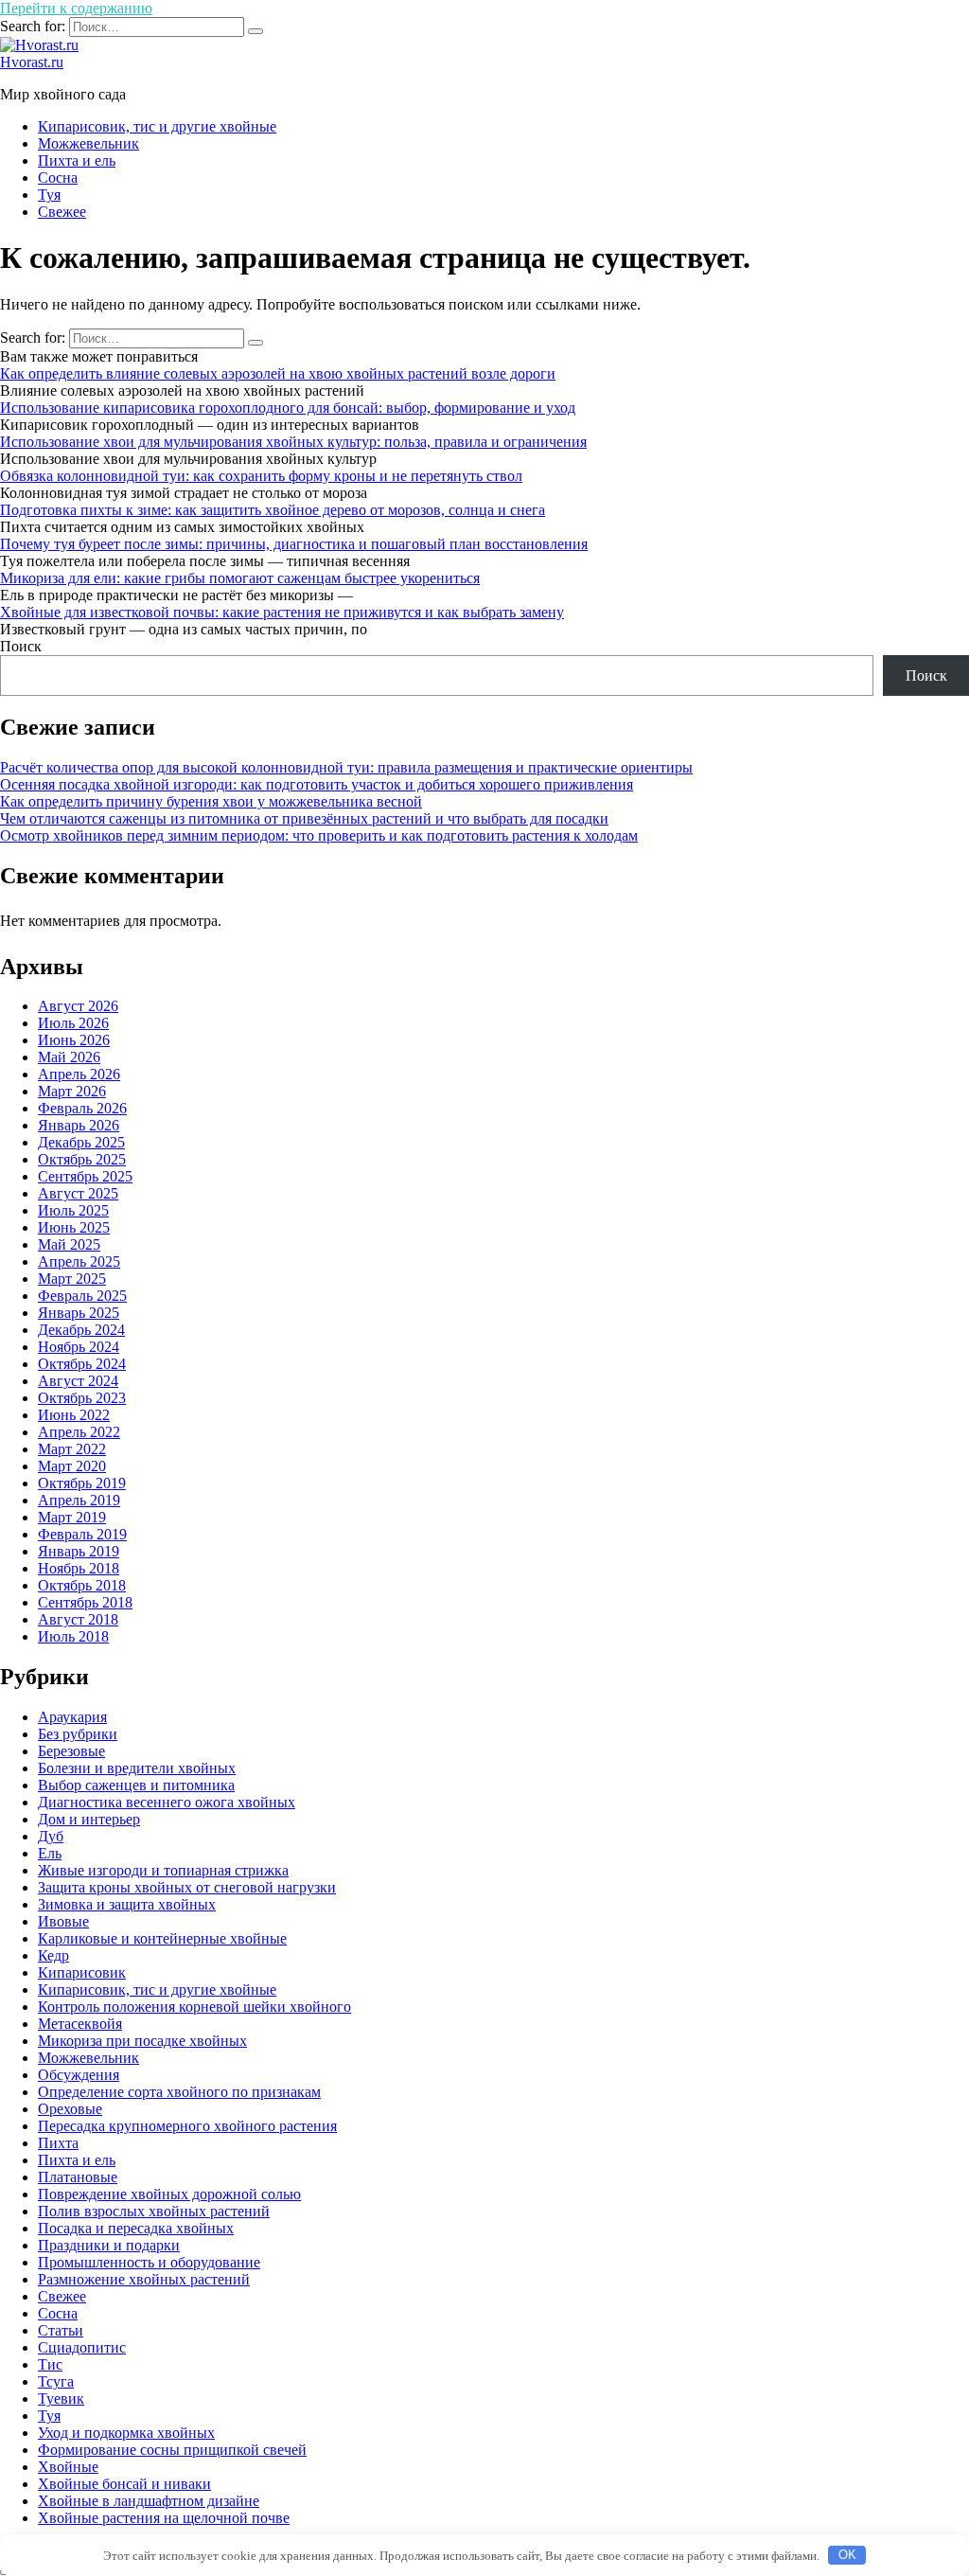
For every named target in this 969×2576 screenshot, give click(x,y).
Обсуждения (79, 2075)
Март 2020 (72, 1466)
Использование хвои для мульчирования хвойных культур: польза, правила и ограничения (293, 442)
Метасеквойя (80, 2024)
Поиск (21, 646)
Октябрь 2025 (82, 1159)
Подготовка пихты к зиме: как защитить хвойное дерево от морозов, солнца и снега (273, 510)
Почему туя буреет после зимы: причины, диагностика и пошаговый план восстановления (294, 544)
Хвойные (68, 2467)
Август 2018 (78, 1619)
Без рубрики (78, 1734)
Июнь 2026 (74, 1040)
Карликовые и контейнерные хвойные (162, 1938)
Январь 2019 (79, 1551)
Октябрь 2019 (82, 1483)
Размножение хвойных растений (144, 2279)
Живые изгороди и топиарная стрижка (163, 1870)
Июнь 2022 (74, 1415)
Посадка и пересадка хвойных (136, 2228)
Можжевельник (88, 143)
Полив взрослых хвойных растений (154, 2211)
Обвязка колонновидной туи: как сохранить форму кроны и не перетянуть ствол (261, 476)
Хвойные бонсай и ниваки (124, 2484)
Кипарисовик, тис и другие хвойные (157, 126)
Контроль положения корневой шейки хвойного (194, 2007)
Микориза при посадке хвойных (142, 2041)
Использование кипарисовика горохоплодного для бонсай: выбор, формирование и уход (288, 408)
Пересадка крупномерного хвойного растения (187, 2126)
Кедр (53, 1955)
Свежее (62, 212)
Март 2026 (72, 1091)
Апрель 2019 (79, 1500)
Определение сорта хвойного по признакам (179, 2092)
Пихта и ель (77, 160)
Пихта (58, 2143)
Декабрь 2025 (81, 1142)
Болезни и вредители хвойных (137, 1768)
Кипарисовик (82, 1972)
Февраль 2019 (82, 1534)
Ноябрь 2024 (79, 1347)
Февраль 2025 (82, 1296)
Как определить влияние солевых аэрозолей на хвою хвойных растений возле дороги (278, 373)
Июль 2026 (73, 1023)
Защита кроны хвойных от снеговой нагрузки (187, 1887)
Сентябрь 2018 (85, 1602)
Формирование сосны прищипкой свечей (172, 2450)
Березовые (71, 1751)
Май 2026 (69, 1057)
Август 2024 (78, 1381)
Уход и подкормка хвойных (126, 2433)
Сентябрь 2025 (85, 1176)
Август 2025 (78, 1193)
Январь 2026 (79, 1125)
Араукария (72, 1717)
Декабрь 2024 (81, 1330)
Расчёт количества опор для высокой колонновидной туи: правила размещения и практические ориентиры (346, 767)
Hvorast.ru (32, 62)
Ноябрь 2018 (79, 1568)
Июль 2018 (73, 1636)
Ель (50, 1853)
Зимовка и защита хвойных (127, 1904)
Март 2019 (72, 1517)
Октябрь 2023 (82, 1398)
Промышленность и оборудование (149, 2262)
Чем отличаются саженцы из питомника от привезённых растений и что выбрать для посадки (304, 818)
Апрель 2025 (79, 1261)
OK (847, 2555)
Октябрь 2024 (82, 1364)
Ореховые (70, 2109)
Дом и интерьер (89, 1819)
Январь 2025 (79, 1313)
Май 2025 (69, 1244)
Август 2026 (78, 1006)
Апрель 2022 (79, 1432)
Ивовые (63, 1921)
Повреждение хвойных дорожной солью (169, 2194)
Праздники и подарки (109, 2245)
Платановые (78, 2177)
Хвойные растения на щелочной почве (164, 2518)
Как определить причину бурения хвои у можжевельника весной (211, 801)
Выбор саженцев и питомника (136, 1785)
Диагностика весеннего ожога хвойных (167, 1802)
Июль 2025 (73, 1210)
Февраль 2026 (82, 1108)
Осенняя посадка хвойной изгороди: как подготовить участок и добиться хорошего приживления (317, 784)
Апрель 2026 (79, 1074)
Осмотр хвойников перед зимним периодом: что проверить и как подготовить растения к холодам (319, 835)
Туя (49, 195)
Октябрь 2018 (82, 1585)
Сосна (58, 178)
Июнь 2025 (74, 1227)
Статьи (61, 2330)
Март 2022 (72, 1449)
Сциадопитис (82, 2347)
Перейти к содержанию (76, 8)
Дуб (51, 1836)
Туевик (61, 2398)
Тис (50, 2364)
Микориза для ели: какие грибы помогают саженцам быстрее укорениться (240, 578)
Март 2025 (72, 1279)
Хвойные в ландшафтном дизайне (149, 2501)
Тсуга (56, 2381)
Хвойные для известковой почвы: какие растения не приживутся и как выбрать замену (282, 612)
